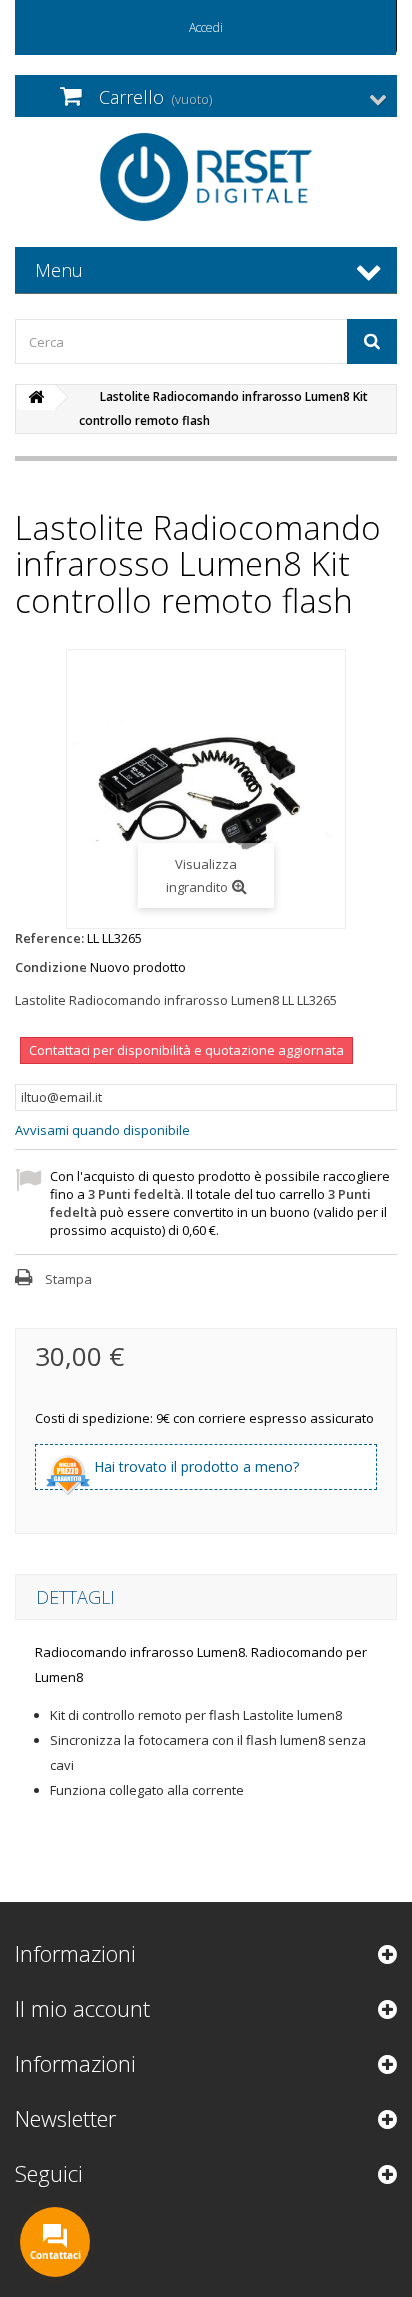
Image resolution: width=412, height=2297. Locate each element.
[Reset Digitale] (206, 177)
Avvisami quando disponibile (102, 1130)
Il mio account (82, 2008)
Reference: (49, 938)
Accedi (206, 27)
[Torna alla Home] (36, 397)
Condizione (51, 967)
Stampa (68, 1279)
